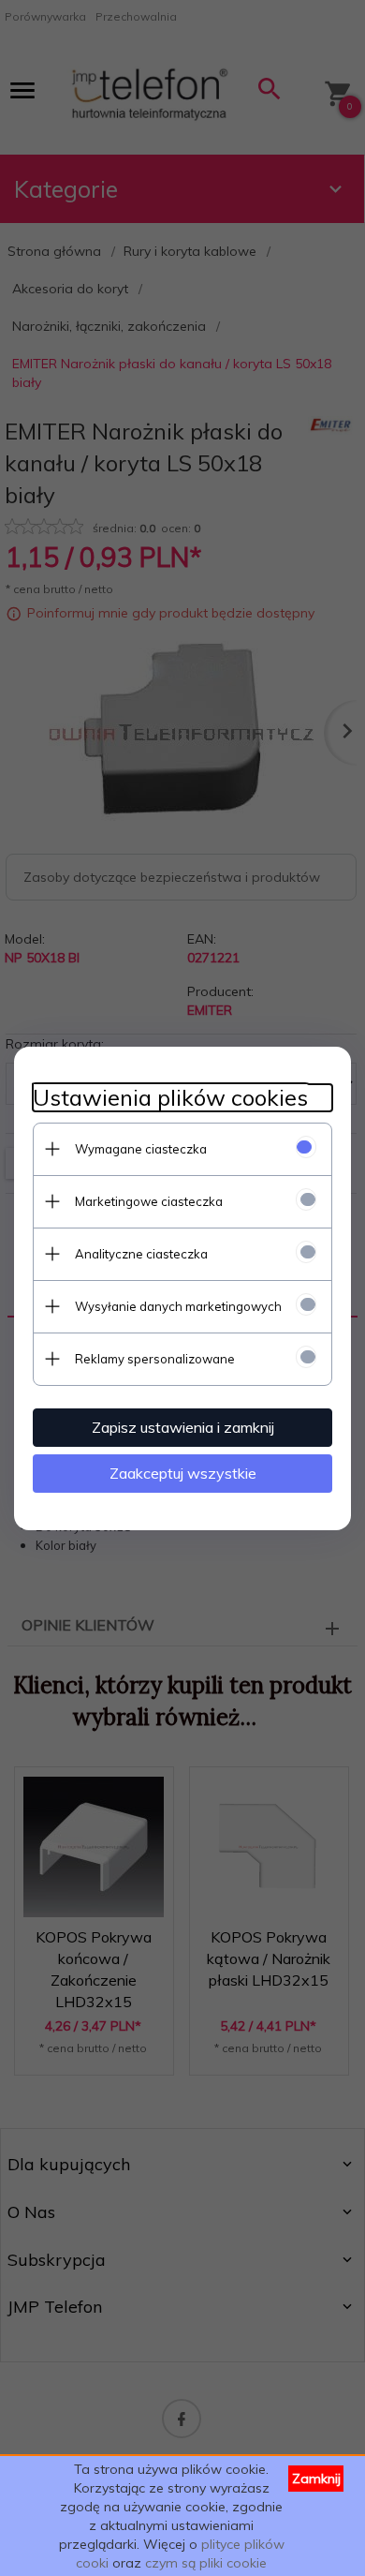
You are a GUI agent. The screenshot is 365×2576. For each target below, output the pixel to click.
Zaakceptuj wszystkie (183, 1473)
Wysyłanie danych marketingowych (178, 1306)
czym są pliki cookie (206, 2563)
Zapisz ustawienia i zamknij (183, 1427)
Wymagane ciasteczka (141, 1149)
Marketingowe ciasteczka (149, 1201)
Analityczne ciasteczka (141, 1254)
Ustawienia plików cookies (170, 1098)
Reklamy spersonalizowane (155, 1359)
